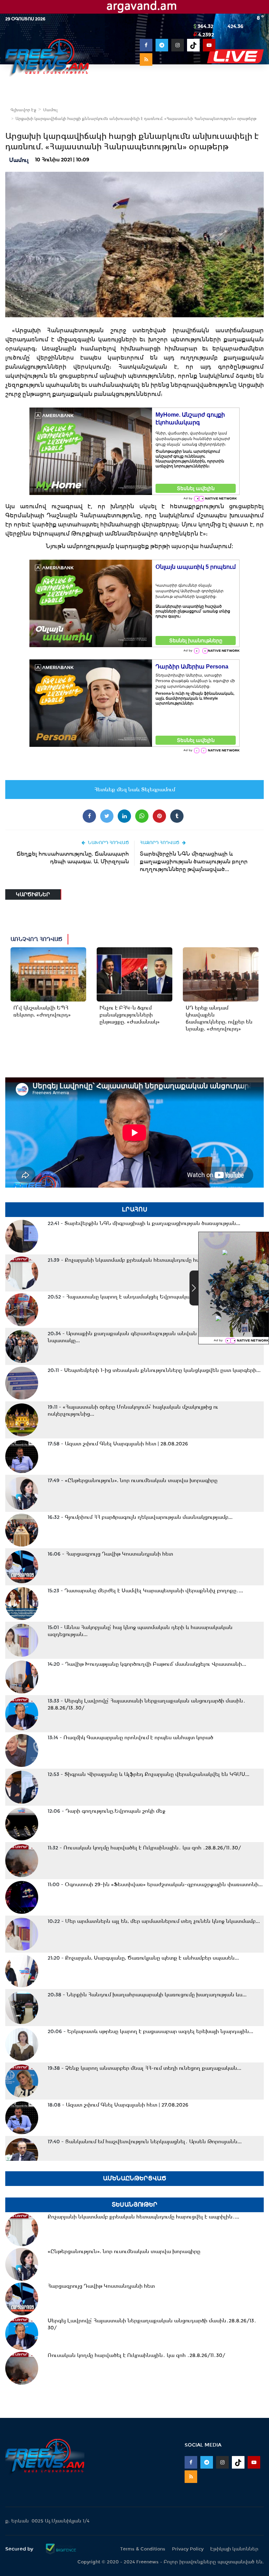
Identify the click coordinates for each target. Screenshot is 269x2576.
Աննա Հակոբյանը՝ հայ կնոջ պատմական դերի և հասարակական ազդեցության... (140, 1631)
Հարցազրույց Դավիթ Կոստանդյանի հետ (110, 1554)
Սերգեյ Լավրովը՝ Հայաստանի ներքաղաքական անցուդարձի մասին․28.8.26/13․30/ (147, 1704)
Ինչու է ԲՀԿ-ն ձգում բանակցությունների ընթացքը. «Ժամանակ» (130, 1015)
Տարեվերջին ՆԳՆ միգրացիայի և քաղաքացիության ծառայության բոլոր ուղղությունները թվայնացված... (194, 861)
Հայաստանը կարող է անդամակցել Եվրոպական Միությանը (136, 1297)
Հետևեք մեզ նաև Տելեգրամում (135, 790)
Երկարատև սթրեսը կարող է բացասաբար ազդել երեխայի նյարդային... (150, 2031)
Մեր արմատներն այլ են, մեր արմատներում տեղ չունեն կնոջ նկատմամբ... (154, 1921)
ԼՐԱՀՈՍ (135, 1209)
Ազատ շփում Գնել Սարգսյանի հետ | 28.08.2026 (118, 1444)
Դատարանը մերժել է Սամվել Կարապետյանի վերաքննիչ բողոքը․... (145, 1591)
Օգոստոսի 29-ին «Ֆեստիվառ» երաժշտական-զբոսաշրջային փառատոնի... (155, 1884)
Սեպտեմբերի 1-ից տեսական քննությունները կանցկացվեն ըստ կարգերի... (154, 1370)
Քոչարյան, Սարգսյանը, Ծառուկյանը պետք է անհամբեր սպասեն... (143, 1958)
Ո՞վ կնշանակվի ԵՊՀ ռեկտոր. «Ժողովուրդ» (42, 1011)
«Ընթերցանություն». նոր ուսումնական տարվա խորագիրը (133, 1480)
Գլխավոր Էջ (23, 110)
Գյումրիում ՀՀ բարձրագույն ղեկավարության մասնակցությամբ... (140, 1517)
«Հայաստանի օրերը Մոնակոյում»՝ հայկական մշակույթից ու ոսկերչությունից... (133, 1410)
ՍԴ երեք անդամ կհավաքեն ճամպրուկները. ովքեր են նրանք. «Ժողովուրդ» (219, 1018)
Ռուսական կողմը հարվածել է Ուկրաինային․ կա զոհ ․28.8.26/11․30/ (144, 1848)
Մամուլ (50, 110)
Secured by (20, 2549)
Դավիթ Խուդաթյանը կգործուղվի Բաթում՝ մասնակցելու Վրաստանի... (147, 1664)
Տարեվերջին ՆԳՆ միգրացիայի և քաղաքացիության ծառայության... (144, 1223)
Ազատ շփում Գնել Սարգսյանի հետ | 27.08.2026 (118, 2105)
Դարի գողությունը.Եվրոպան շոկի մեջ (106, 1811)
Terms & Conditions (143, 2549)
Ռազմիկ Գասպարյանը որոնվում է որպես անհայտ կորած (130, 1738)
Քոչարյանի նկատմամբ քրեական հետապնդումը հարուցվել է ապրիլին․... (152, 1260)
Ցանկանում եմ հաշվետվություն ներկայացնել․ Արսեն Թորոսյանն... (145, 2142)
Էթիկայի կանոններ (234, 2549)
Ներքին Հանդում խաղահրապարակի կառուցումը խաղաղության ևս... (147, 1995)
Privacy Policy (188, 2549)
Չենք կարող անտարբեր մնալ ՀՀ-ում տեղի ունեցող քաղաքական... (144, 2068)
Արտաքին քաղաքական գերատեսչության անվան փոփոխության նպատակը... (142, 1337)
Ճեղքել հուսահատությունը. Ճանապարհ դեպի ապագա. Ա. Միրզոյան (73, 858)
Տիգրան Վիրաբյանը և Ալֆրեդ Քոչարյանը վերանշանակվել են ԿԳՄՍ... (149, 1774)
